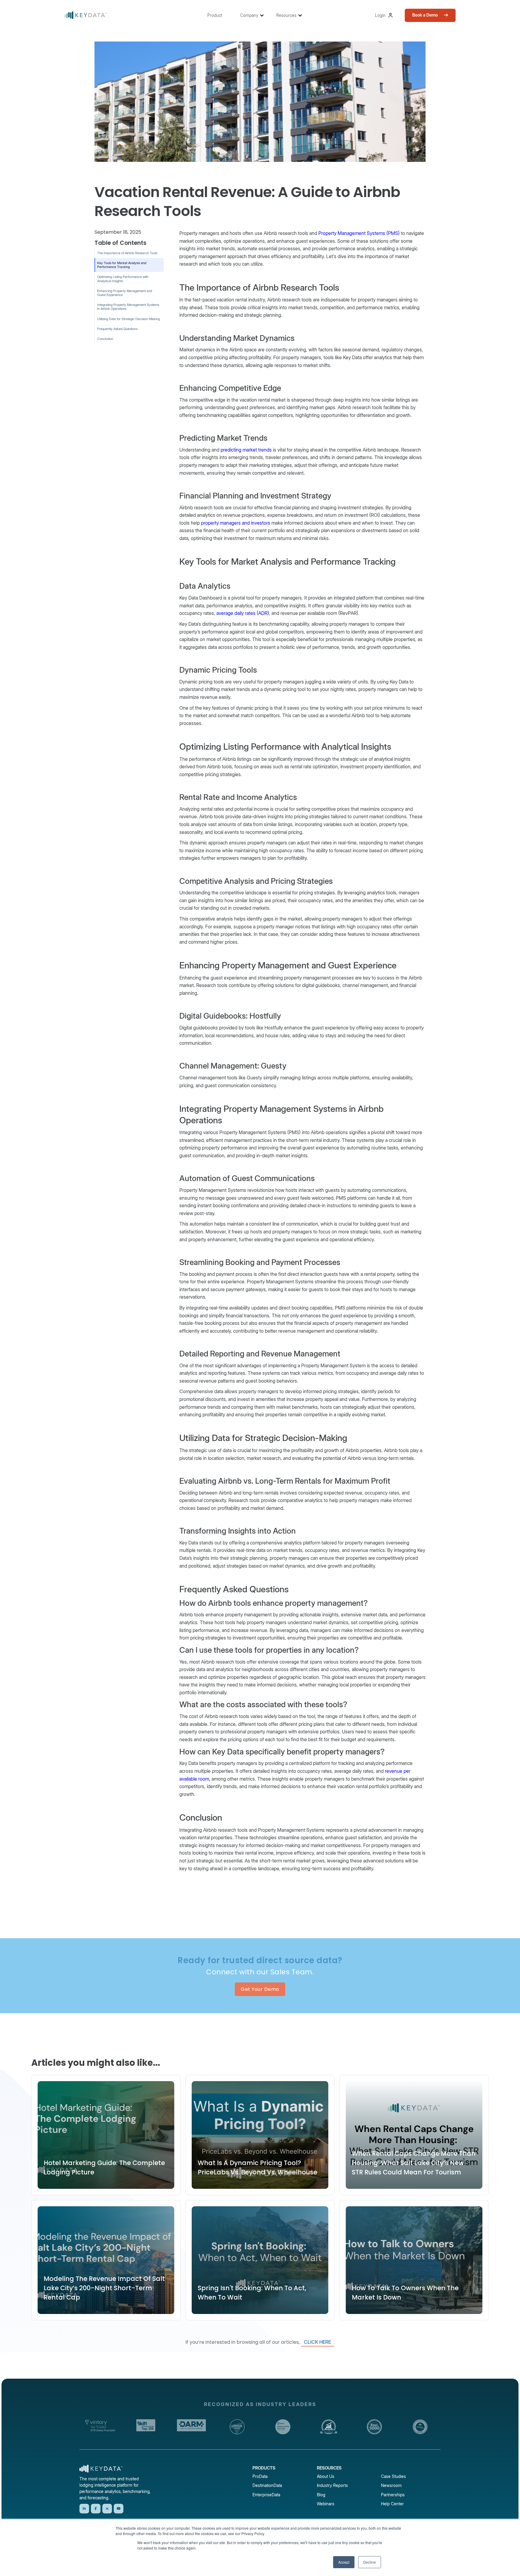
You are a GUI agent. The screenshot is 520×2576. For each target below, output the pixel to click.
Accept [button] (344, 2562)
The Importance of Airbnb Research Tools (127, 253)
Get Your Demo (260, 1989)
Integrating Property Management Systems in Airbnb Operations (128, 307)
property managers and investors (236, 523)
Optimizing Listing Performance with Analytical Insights (123, 279)
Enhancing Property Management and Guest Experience (125, 293)
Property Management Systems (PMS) (359, 233)
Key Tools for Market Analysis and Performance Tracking (122, 265)
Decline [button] (370, 2562)
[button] (218, 15)
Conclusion (105, 339)
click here (317, 2342)
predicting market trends (246, 450)
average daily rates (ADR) (243, 613)
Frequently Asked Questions (117, 329)
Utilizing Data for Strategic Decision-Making (128, 319)
